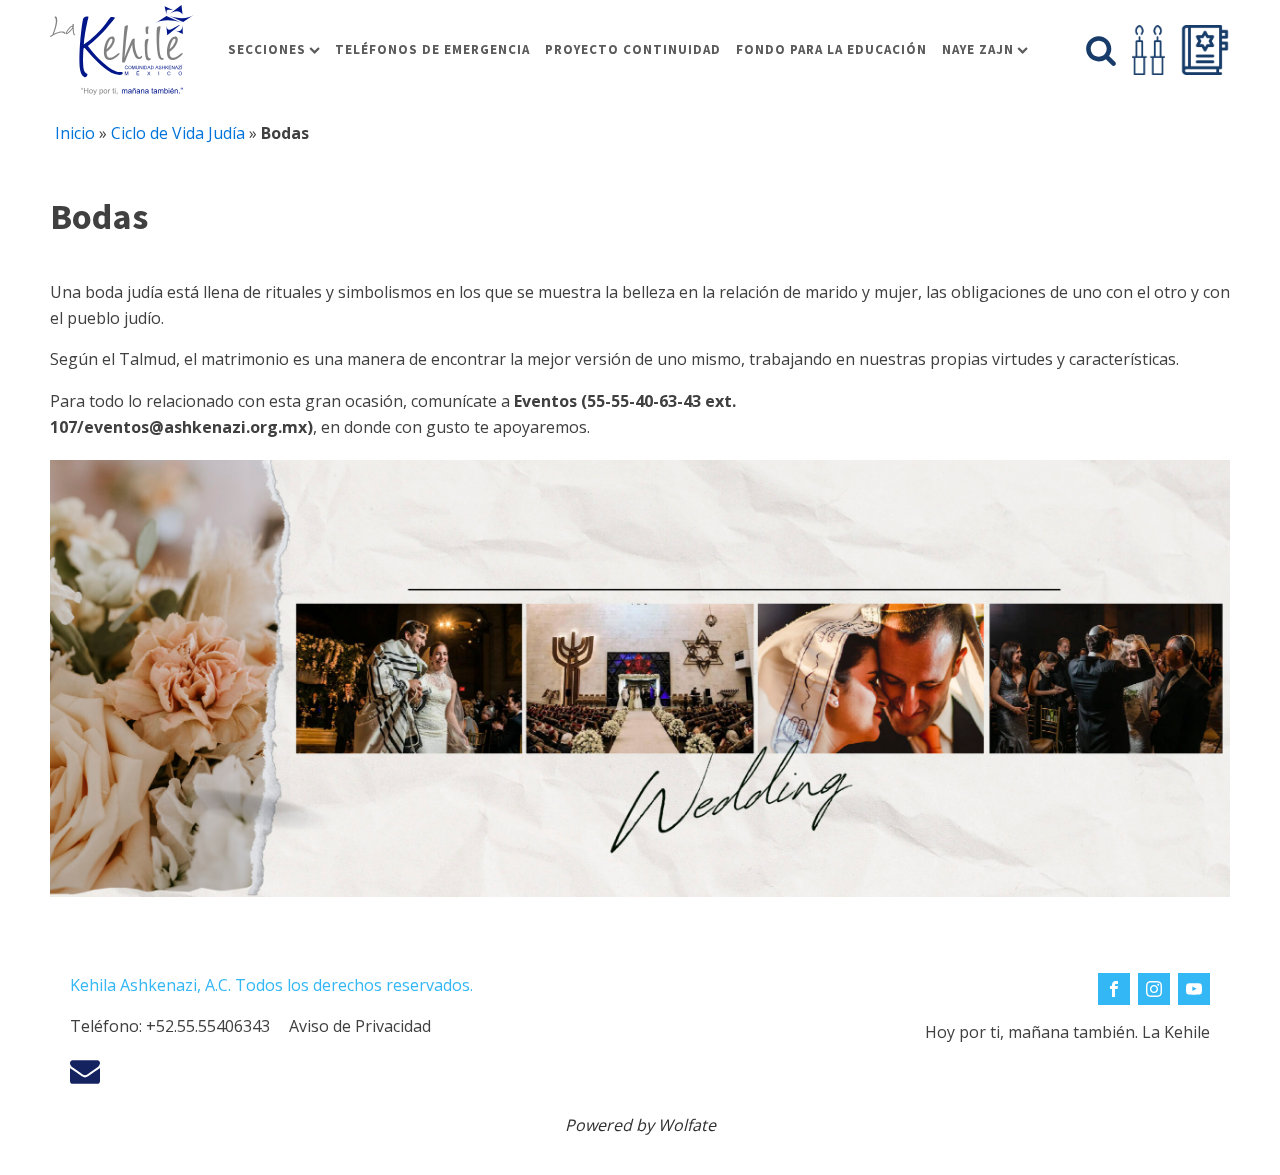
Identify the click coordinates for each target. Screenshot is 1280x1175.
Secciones (267, 49)
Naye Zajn (978, 49)
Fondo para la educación (831, 49)
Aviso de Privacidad (360, 1026)
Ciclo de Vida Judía (178, 133)
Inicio (75, 133)
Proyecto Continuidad (633, 49)
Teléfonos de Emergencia (432, 49)
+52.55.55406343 (208, 1026)
